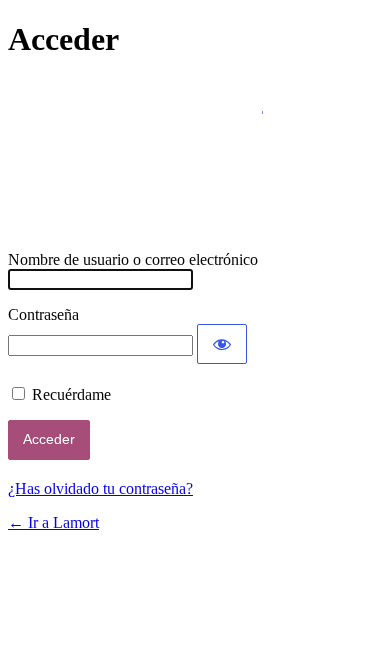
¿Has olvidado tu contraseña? (100, 488)
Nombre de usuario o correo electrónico (133, 259)
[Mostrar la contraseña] (222, 344)
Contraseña (43, 314)
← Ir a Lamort (53, 522)
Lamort (188, 155)
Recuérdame (71, 394)
